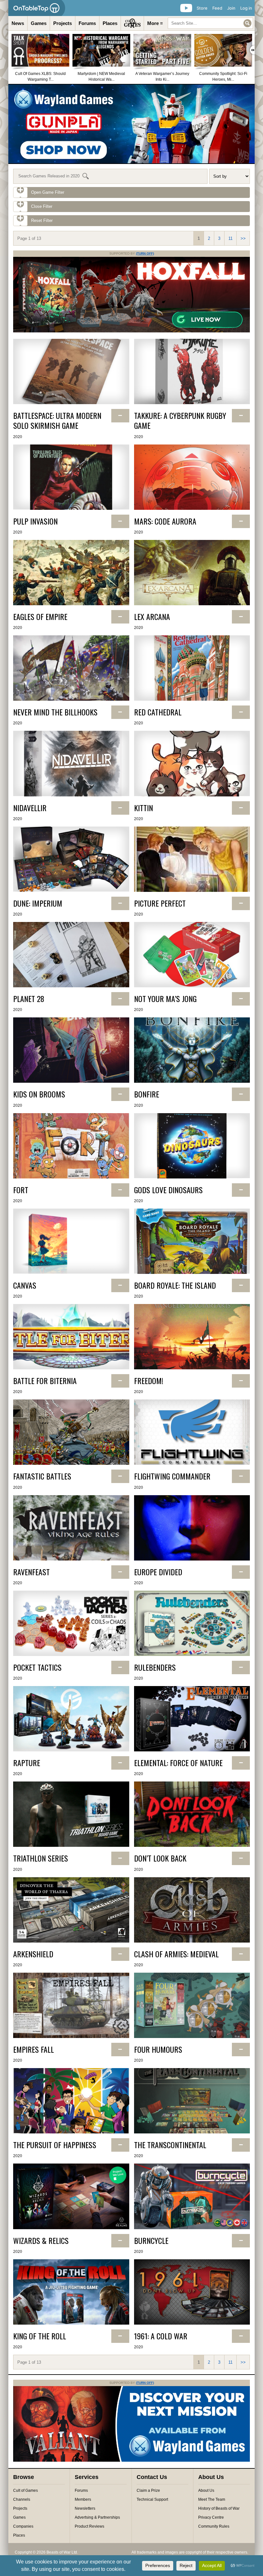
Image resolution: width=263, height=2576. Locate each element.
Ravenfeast (31, 1572)
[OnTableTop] (37, 8)
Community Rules (214, 2526)
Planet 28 (29, 999)
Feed (217, 8)
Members (83, 2499)
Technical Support (152, 2499)
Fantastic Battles (42, 1476)
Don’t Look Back (160, 1858)
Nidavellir (30, 808)
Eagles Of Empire (40, 617)
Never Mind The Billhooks (55, 712)
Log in (246, 8)
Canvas (25, 1285)
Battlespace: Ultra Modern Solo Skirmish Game (57, 420)
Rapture (27, 1763)
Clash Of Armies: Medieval (176, 1954)
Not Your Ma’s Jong (165, 999)
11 (230, 238)
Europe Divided (158, 1572)
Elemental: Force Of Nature (178, 1763)
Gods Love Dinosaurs (168, 1190)
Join (231, 8)
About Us (206, 2490)
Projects (63, 23)
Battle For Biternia (45, 1381)
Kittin (144, 808)
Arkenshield (33, 1954)
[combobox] (210, 23)
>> (243, 238)
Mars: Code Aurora (165, 521)
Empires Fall (34, 2049)
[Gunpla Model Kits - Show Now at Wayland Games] (131, 124)
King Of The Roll (40, 2336)
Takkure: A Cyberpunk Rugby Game (180, 420)
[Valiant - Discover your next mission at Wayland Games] (131, 2460)
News (18, 23)
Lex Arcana (152, 617)
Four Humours (158, 2049)
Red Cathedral (158, 712)
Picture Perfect (160, 903)
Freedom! (149, 1381)
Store (202, 8)
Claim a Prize (148, 2490)
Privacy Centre (211, 2517)
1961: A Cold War (161, 2336)
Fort (21, 1190)
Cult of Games (25, 2490)
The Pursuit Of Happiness (55, 2145)
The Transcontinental (170, 2145)
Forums (87, 23)
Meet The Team (212, 2499)
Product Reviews (89, 2526)
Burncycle (151, 2241)
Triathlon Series (41, 1858)
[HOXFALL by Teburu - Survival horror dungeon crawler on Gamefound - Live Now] (131, 331)
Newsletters (85, 2508)
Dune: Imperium (38, 903)
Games (39, 23)
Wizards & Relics (41, 2241)
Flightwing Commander (172, 1476)
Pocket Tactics (37, 1667)
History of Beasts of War (219, 2508)
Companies (23, 2526)
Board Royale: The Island (175, 1285)
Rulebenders (155, 1667)
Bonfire (147, 1094)
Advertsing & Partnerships (97, 2517)
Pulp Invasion (35, 521)
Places (110, 23)
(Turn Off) (145, 253)
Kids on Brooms (39, 1094)
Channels (22, 2499)
